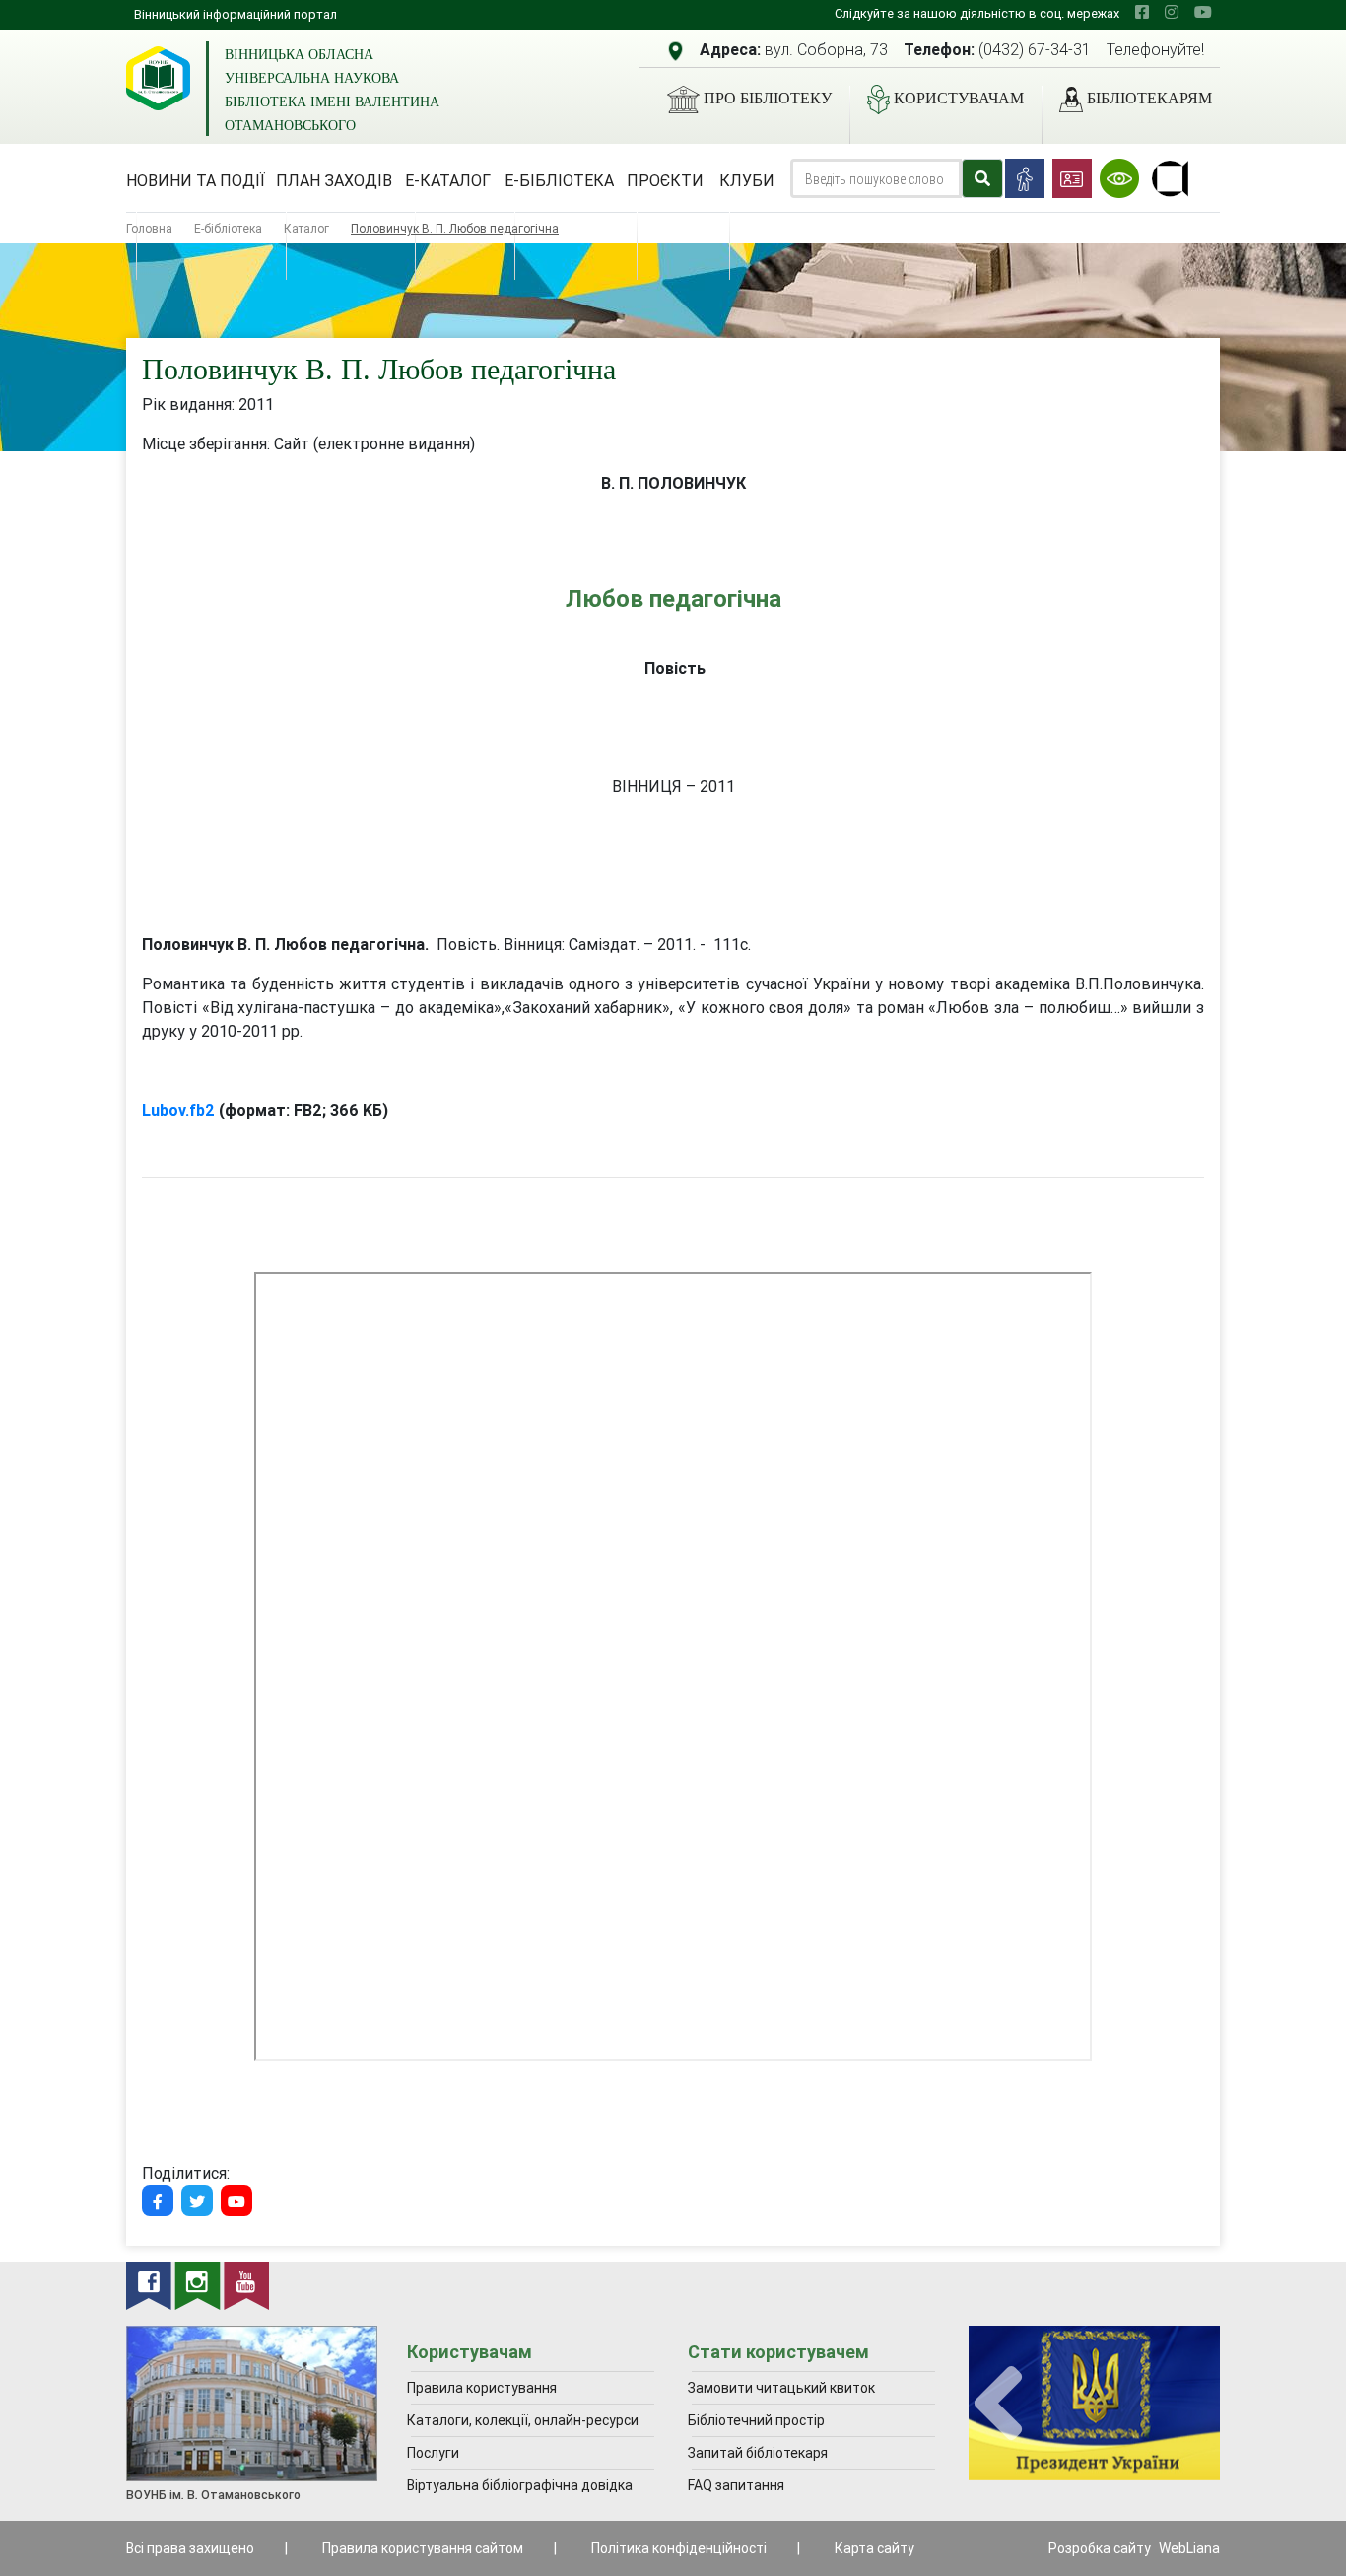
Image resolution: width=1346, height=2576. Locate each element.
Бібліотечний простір (756, 2420)
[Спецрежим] (1119, 178)
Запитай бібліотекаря (758, 2453)
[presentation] (998, 2404)
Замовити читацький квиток (781, 2388)
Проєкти (665, 180)
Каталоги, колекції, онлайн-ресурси (523, 2420)
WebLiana (1189, 2548)
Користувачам (959, 98)
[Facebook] (158, 2201)
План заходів (334, 180)
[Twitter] (197, 2201)
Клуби (747, 180)
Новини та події (196, 180)
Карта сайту (875, 2548)
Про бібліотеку (768, 98)
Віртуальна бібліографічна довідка (520, 2485)
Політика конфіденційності (679, 2548)
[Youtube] (236, 2201)
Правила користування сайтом (423, 2548)
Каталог (306, 228)
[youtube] (1203, 12)
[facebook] (1142, 12)
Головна (149, 228)
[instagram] (1172, 12)
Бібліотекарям (1149, 98)
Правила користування (482, 2388)
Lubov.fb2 (178, 1110)
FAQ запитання (736, 2485)
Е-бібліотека (559, 180)
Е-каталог (448, 180)
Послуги (433, 2453)
